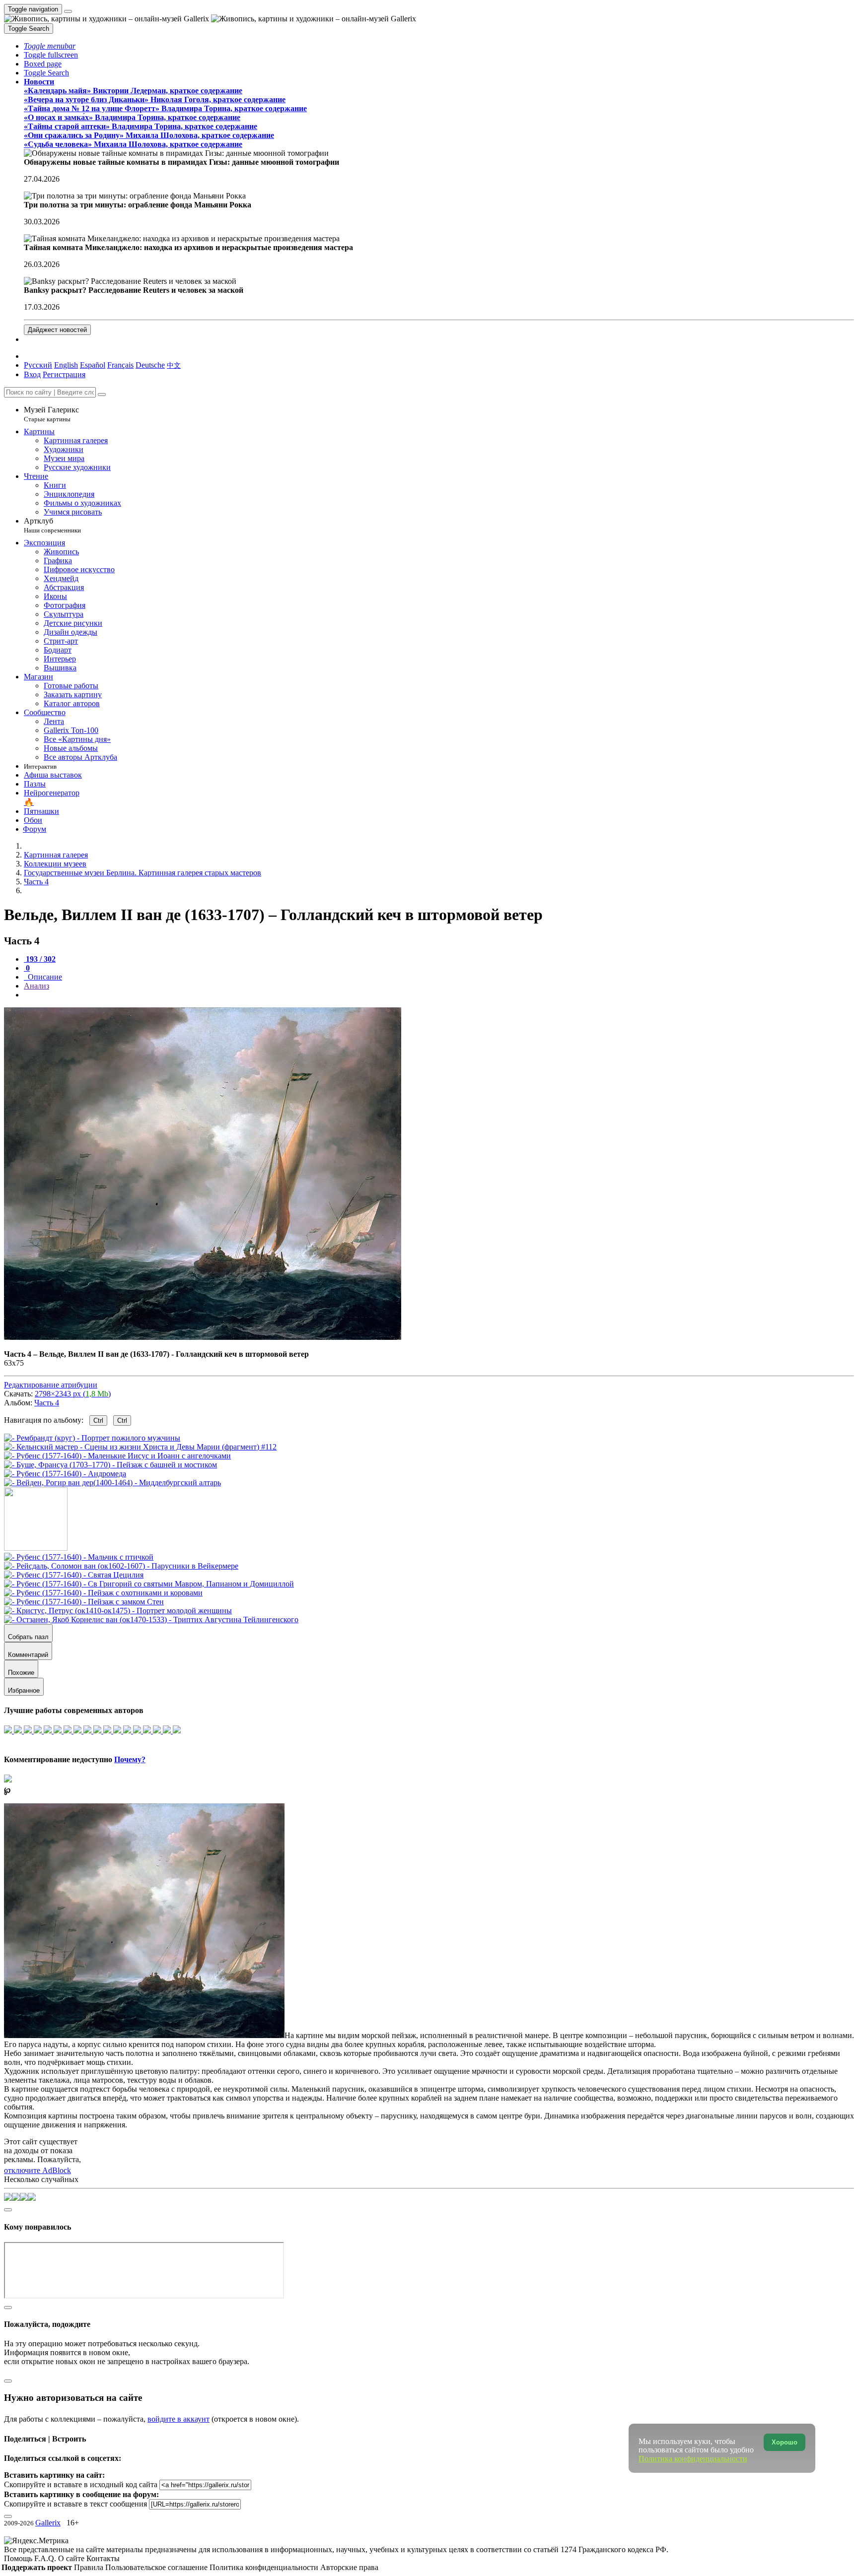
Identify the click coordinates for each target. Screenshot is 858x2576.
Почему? (130, 1759)
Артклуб (52, 525)
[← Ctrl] (112, 1483)
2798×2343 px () (73, 1394)
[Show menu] (68, 11)
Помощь (19, 2558)
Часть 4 (47, 1403)
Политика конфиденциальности (265, 2567)
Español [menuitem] (93, 365)
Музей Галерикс (51, 414)
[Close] (102, 395)
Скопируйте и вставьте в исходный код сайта (81, 2484)
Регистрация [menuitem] (64, 374)
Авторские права (349, 2567)
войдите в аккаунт (179, 2419)
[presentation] (439, 995)
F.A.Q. (46, 2558)
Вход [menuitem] (32, 374)
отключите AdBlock (37, 2170)
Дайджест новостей (57, 330)
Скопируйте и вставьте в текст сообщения (75, 2504)
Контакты (103, 2558)
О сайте (72, 2558)
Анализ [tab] (36, 986)
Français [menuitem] (120, 365)
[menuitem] (174, 365)
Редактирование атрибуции (51, 1385)
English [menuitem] (66, 365)
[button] (50, 46)
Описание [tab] (44, 977)
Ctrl (98, 1420)
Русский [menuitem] (38, 365)
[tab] (40, 959)
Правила (90, 2567)
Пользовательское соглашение (157, 2567)
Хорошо (785, 2442)
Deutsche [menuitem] (150, 365)
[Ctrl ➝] (79, 1557)
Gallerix (48, 2523)
